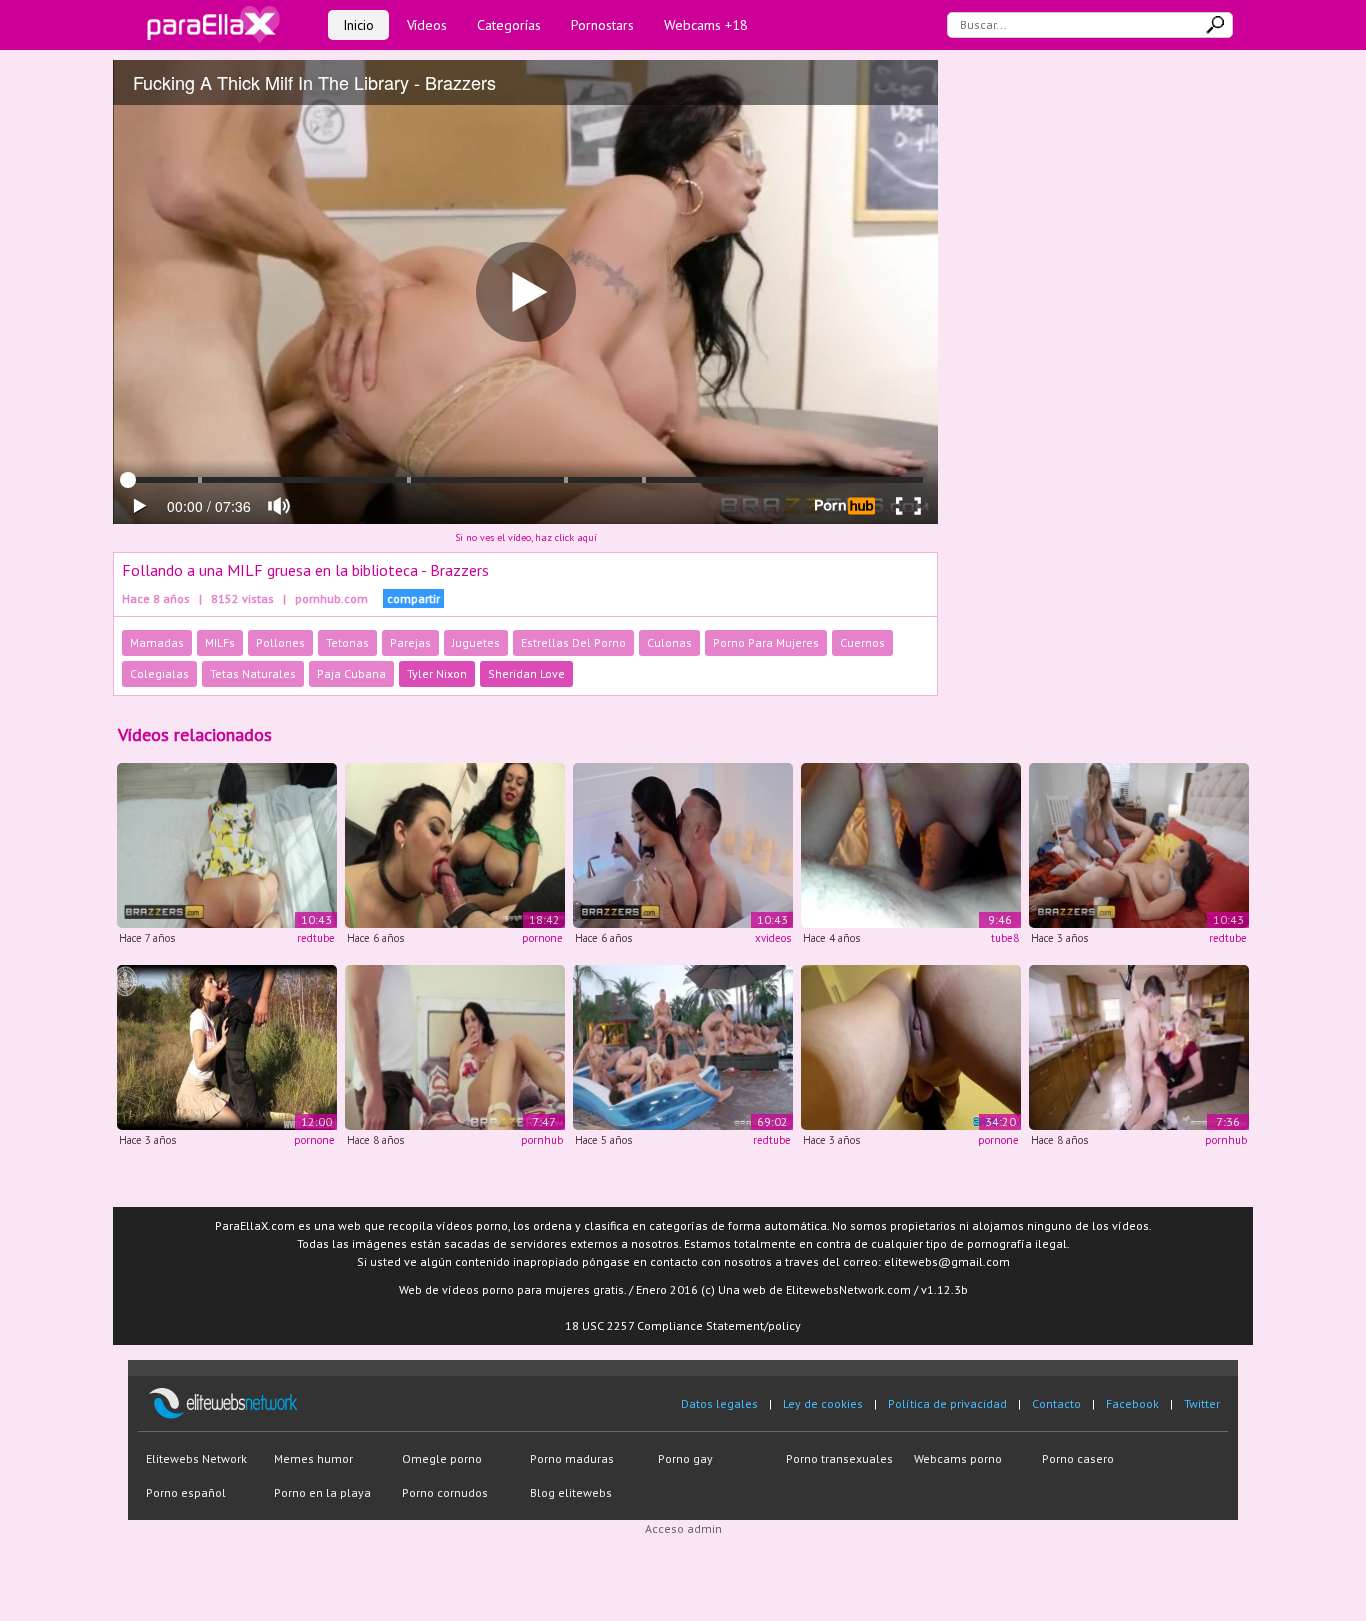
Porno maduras (572, 1458)
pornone (542, 938)
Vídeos (427, 25)
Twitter (1202, 1403)
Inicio (358, 25)
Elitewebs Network (196, 1458)
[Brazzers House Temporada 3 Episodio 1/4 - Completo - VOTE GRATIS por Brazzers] (683, 1045)
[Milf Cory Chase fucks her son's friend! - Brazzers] (1139, 1045)
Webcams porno (958, 1458)
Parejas (410, 642)
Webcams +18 (706, 25)
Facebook (1132, 1403)
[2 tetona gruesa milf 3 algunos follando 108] (455, 844)
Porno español (186, 1492)
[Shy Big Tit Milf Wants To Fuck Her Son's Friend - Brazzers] (455, 1045)
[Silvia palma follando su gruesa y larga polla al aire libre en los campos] (227, 1045)
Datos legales (719, 1403)
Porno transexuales (839, 1458)
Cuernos (862, 642)
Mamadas (157, 642)
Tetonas (347, 642)
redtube (316, 938)
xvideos (773, 938)
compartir (413, 598)
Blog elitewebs (571, 1492)
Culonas (669, 642)
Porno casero (1078, 1458)
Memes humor (313, 1458)
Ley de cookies (823, 1403)
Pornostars (602, 25)
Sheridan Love (526, 673)
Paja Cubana (351, 673)
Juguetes (476, 642)
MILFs (220, 642)
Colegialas (159, 673)
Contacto (1056, 1403)
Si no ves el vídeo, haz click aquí (526, 537)
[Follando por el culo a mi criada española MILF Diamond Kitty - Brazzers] (227, 844)
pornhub (542, 1140)
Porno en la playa (322, 1492)
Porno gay (685, 1458)
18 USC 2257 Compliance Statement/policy (683, 1325)
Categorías (509, 25)
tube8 (1005, 938)
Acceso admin (683, 1528)
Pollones (280, 642)
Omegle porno (442, 1458)
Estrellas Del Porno (573, 642)
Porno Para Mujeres (766, 642)
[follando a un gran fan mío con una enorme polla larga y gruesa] (911, 844)
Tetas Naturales (253, 673)
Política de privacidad (947, 1403)
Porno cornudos (445, 1492)
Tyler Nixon (437, 673)
